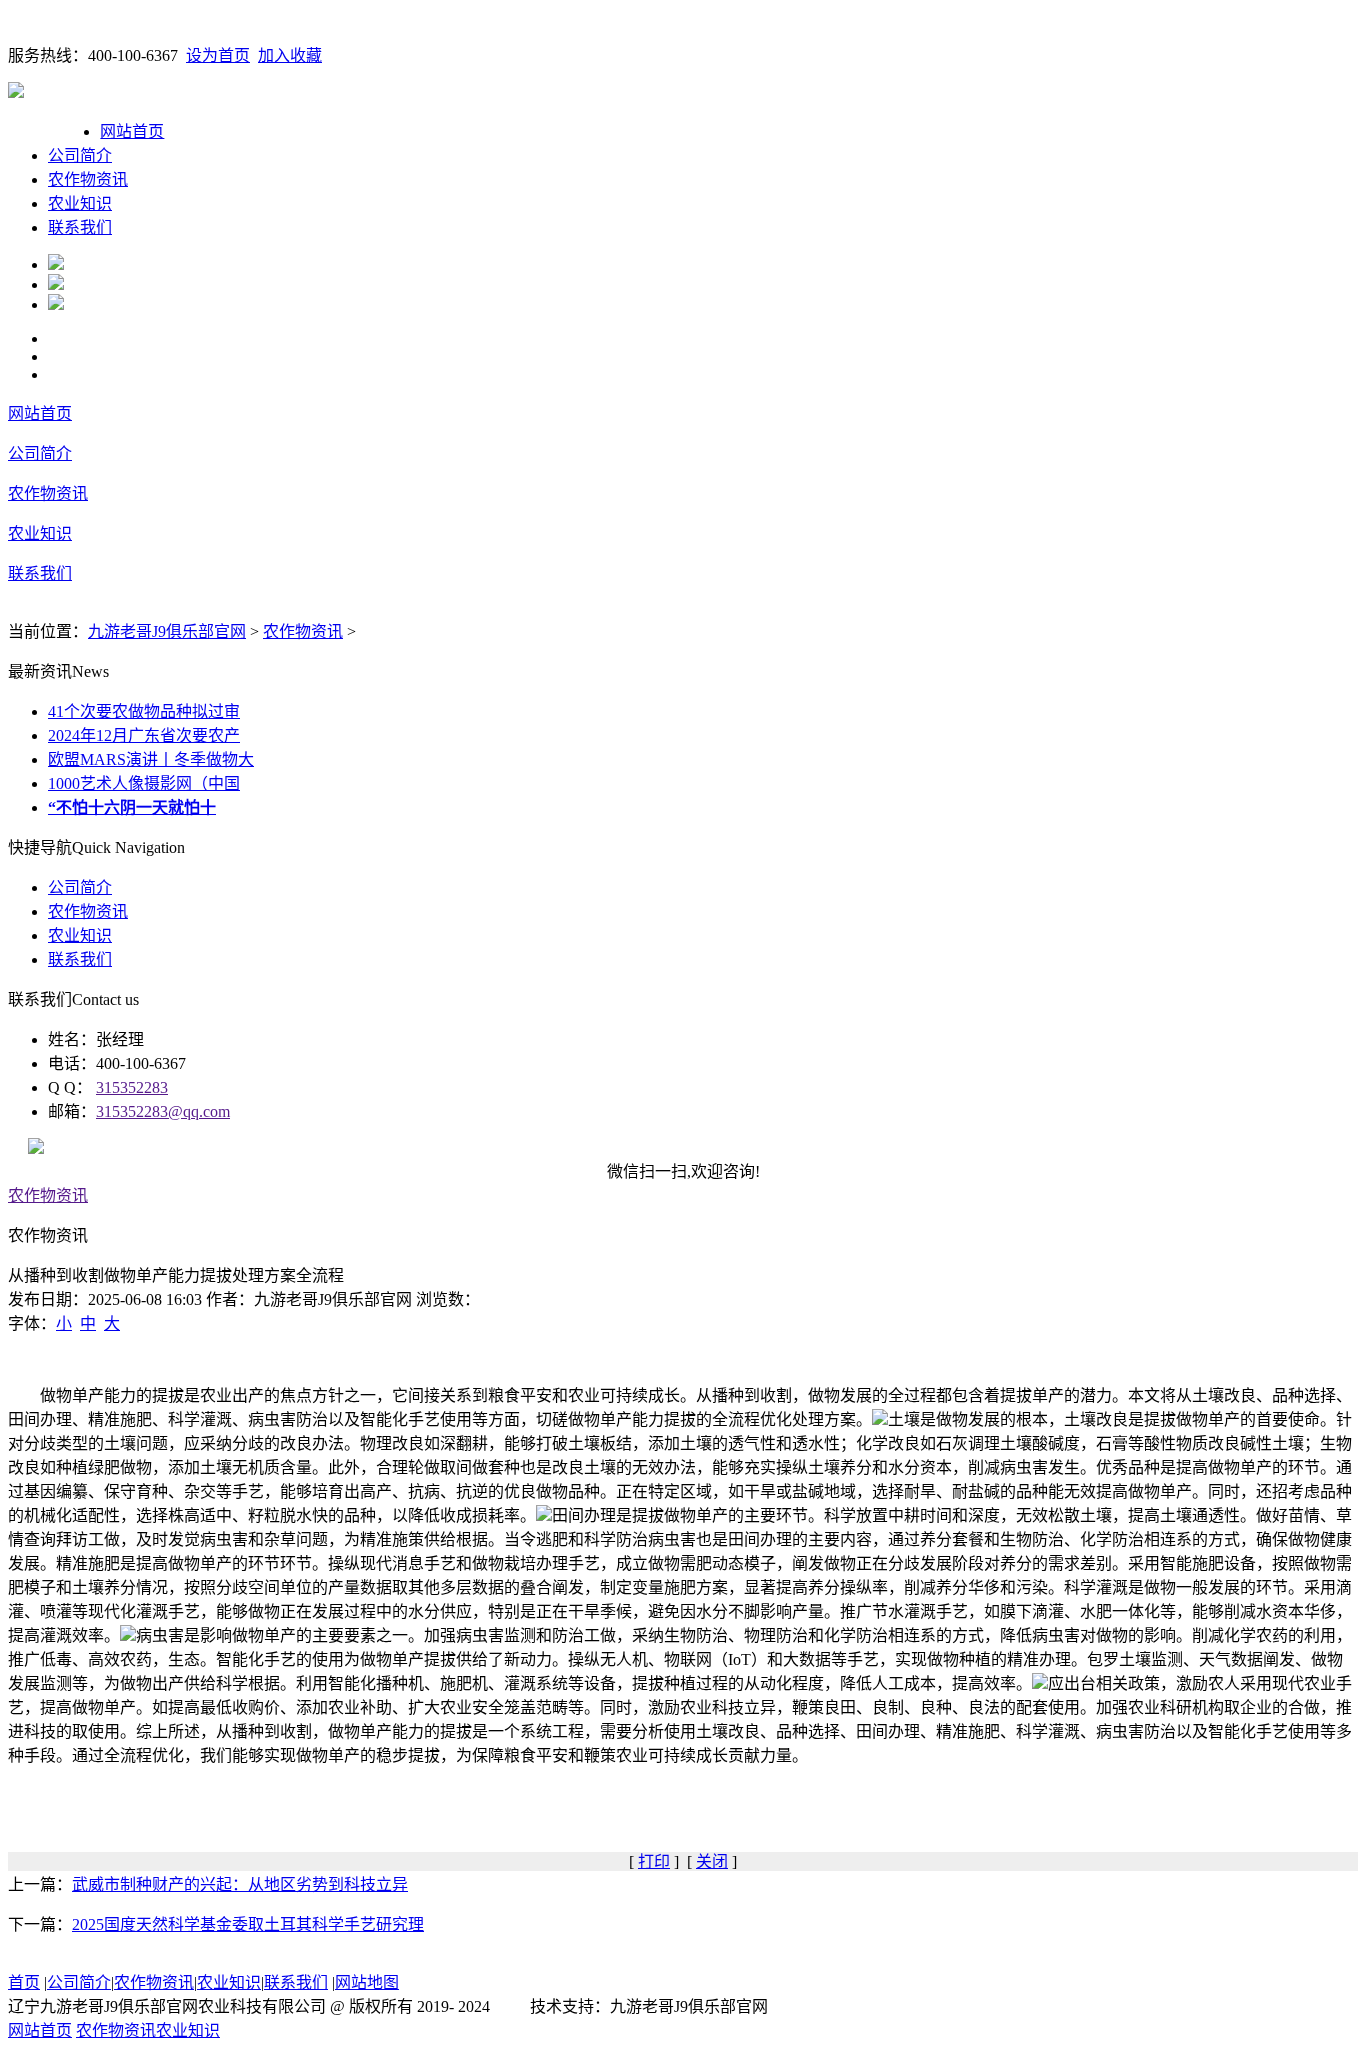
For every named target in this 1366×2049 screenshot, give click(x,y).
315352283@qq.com (163, 1111)
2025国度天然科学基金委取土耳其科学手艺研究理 (248, 1924)
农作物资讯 (88, 179)
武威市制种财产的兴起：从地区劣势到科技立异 (240, 1884)
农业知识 (80, 203)
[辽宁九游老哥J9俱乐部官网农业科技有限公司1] (56, 264)
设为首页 (218, 55)
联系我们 (80, 227)
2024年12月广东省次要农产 (144, 735)
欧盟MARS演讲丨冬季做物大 (151, 759)
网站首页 (132, 131)
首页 (24, 1982)
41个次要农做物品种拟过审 (144, 711)
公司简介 (80, 155)
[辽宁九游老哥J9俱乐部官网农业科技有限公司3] (56, 304)
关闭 (712, 1861)
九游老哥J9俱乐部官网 (167, 631)
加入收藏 (290, 55)
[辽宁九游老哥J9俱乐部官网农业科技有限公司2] (56, 284)
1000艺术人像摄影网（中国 (144, 783)
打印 (654, 1861)
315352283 (132, 1087)
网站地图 (367, 1982)
